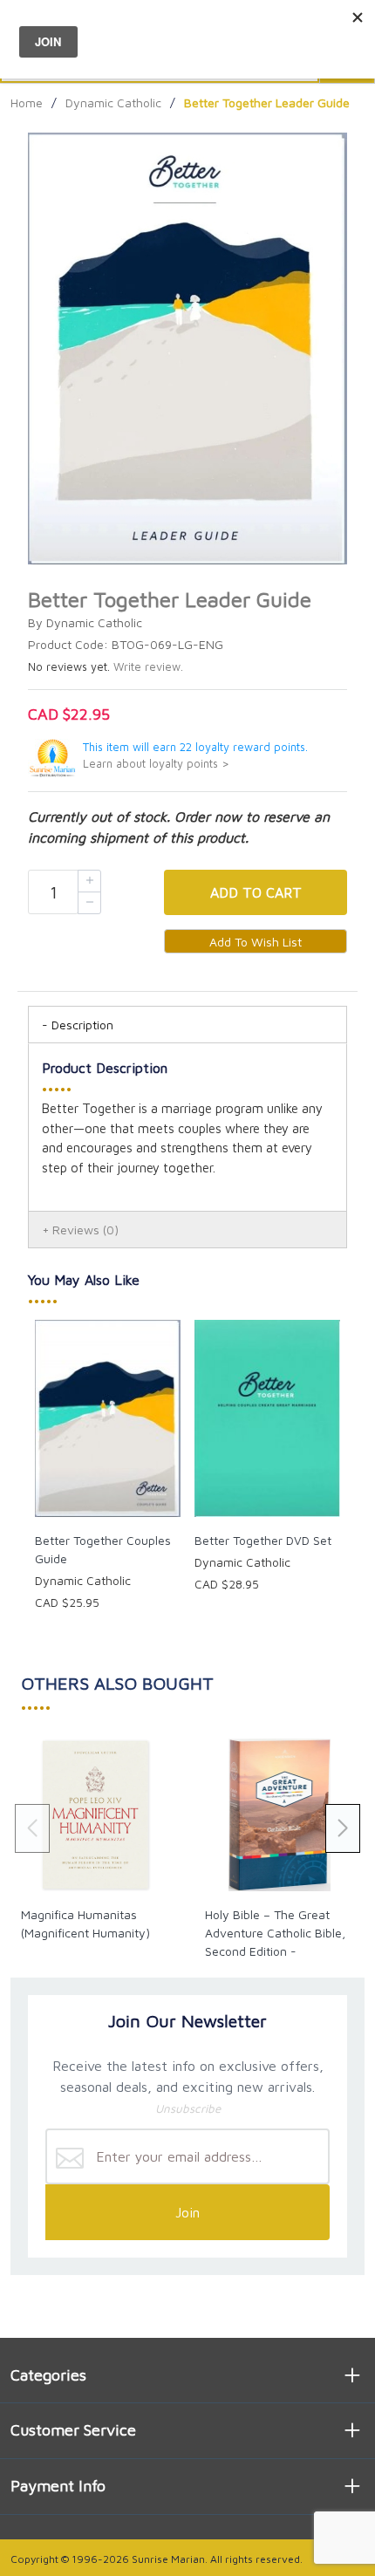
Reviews (85, 1230)
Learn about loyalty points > (156, 764)
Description (82, 1025)
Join (187, 2212)
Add (256, 892)
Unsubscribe (188, 2108)
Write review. (148, 667)
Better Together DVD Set (263, 1540)
